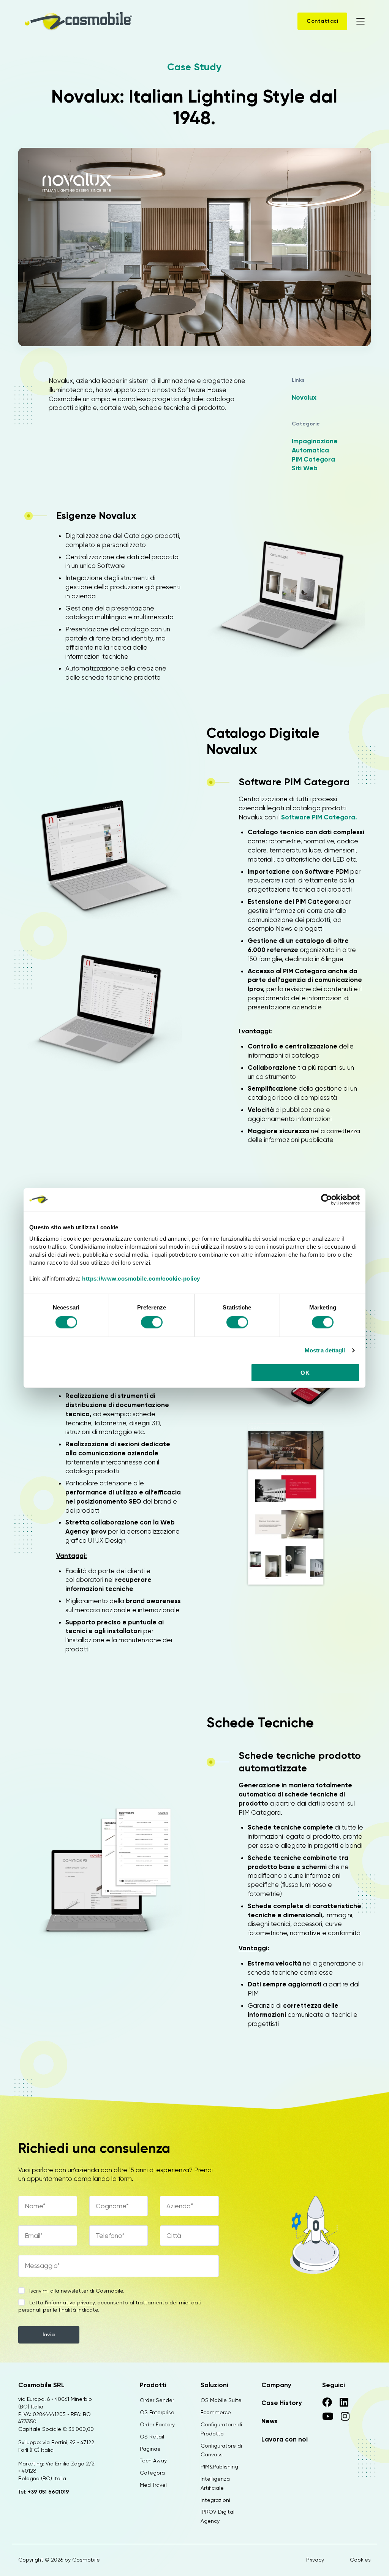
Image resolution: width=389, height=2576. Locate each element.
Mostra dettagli (325, 1350)
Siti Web (305, 468)
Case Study (194, 67)
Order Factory (157, 2424)
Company (276, 2385)
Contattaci (322, 21)
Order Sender (157, 2400)
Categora (152, 2473)
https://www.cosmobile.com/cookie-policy (141, 1279)
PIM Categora (313, 459)
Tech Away (153, 2461)
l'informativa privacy (70, 2302)
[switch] (152, 1323)
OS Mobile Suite (221, 2400)
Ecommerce (216, 2412)
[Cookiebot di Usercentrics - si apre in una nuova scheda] (327, 1199)
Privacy (315, 2560)
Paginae (150, 2449)
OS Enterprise (157, 2412)
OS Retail (152, 2437)
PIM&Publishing (219, 2467)
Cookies (360, 2560)
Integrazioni (215, 2500)
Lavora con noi (285, 2439)
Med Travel (153, 2485)
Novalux (304, 397)
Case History (282, 2403)
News (270, 2421)
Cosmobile (86, 2560)
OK (305, 1373)
